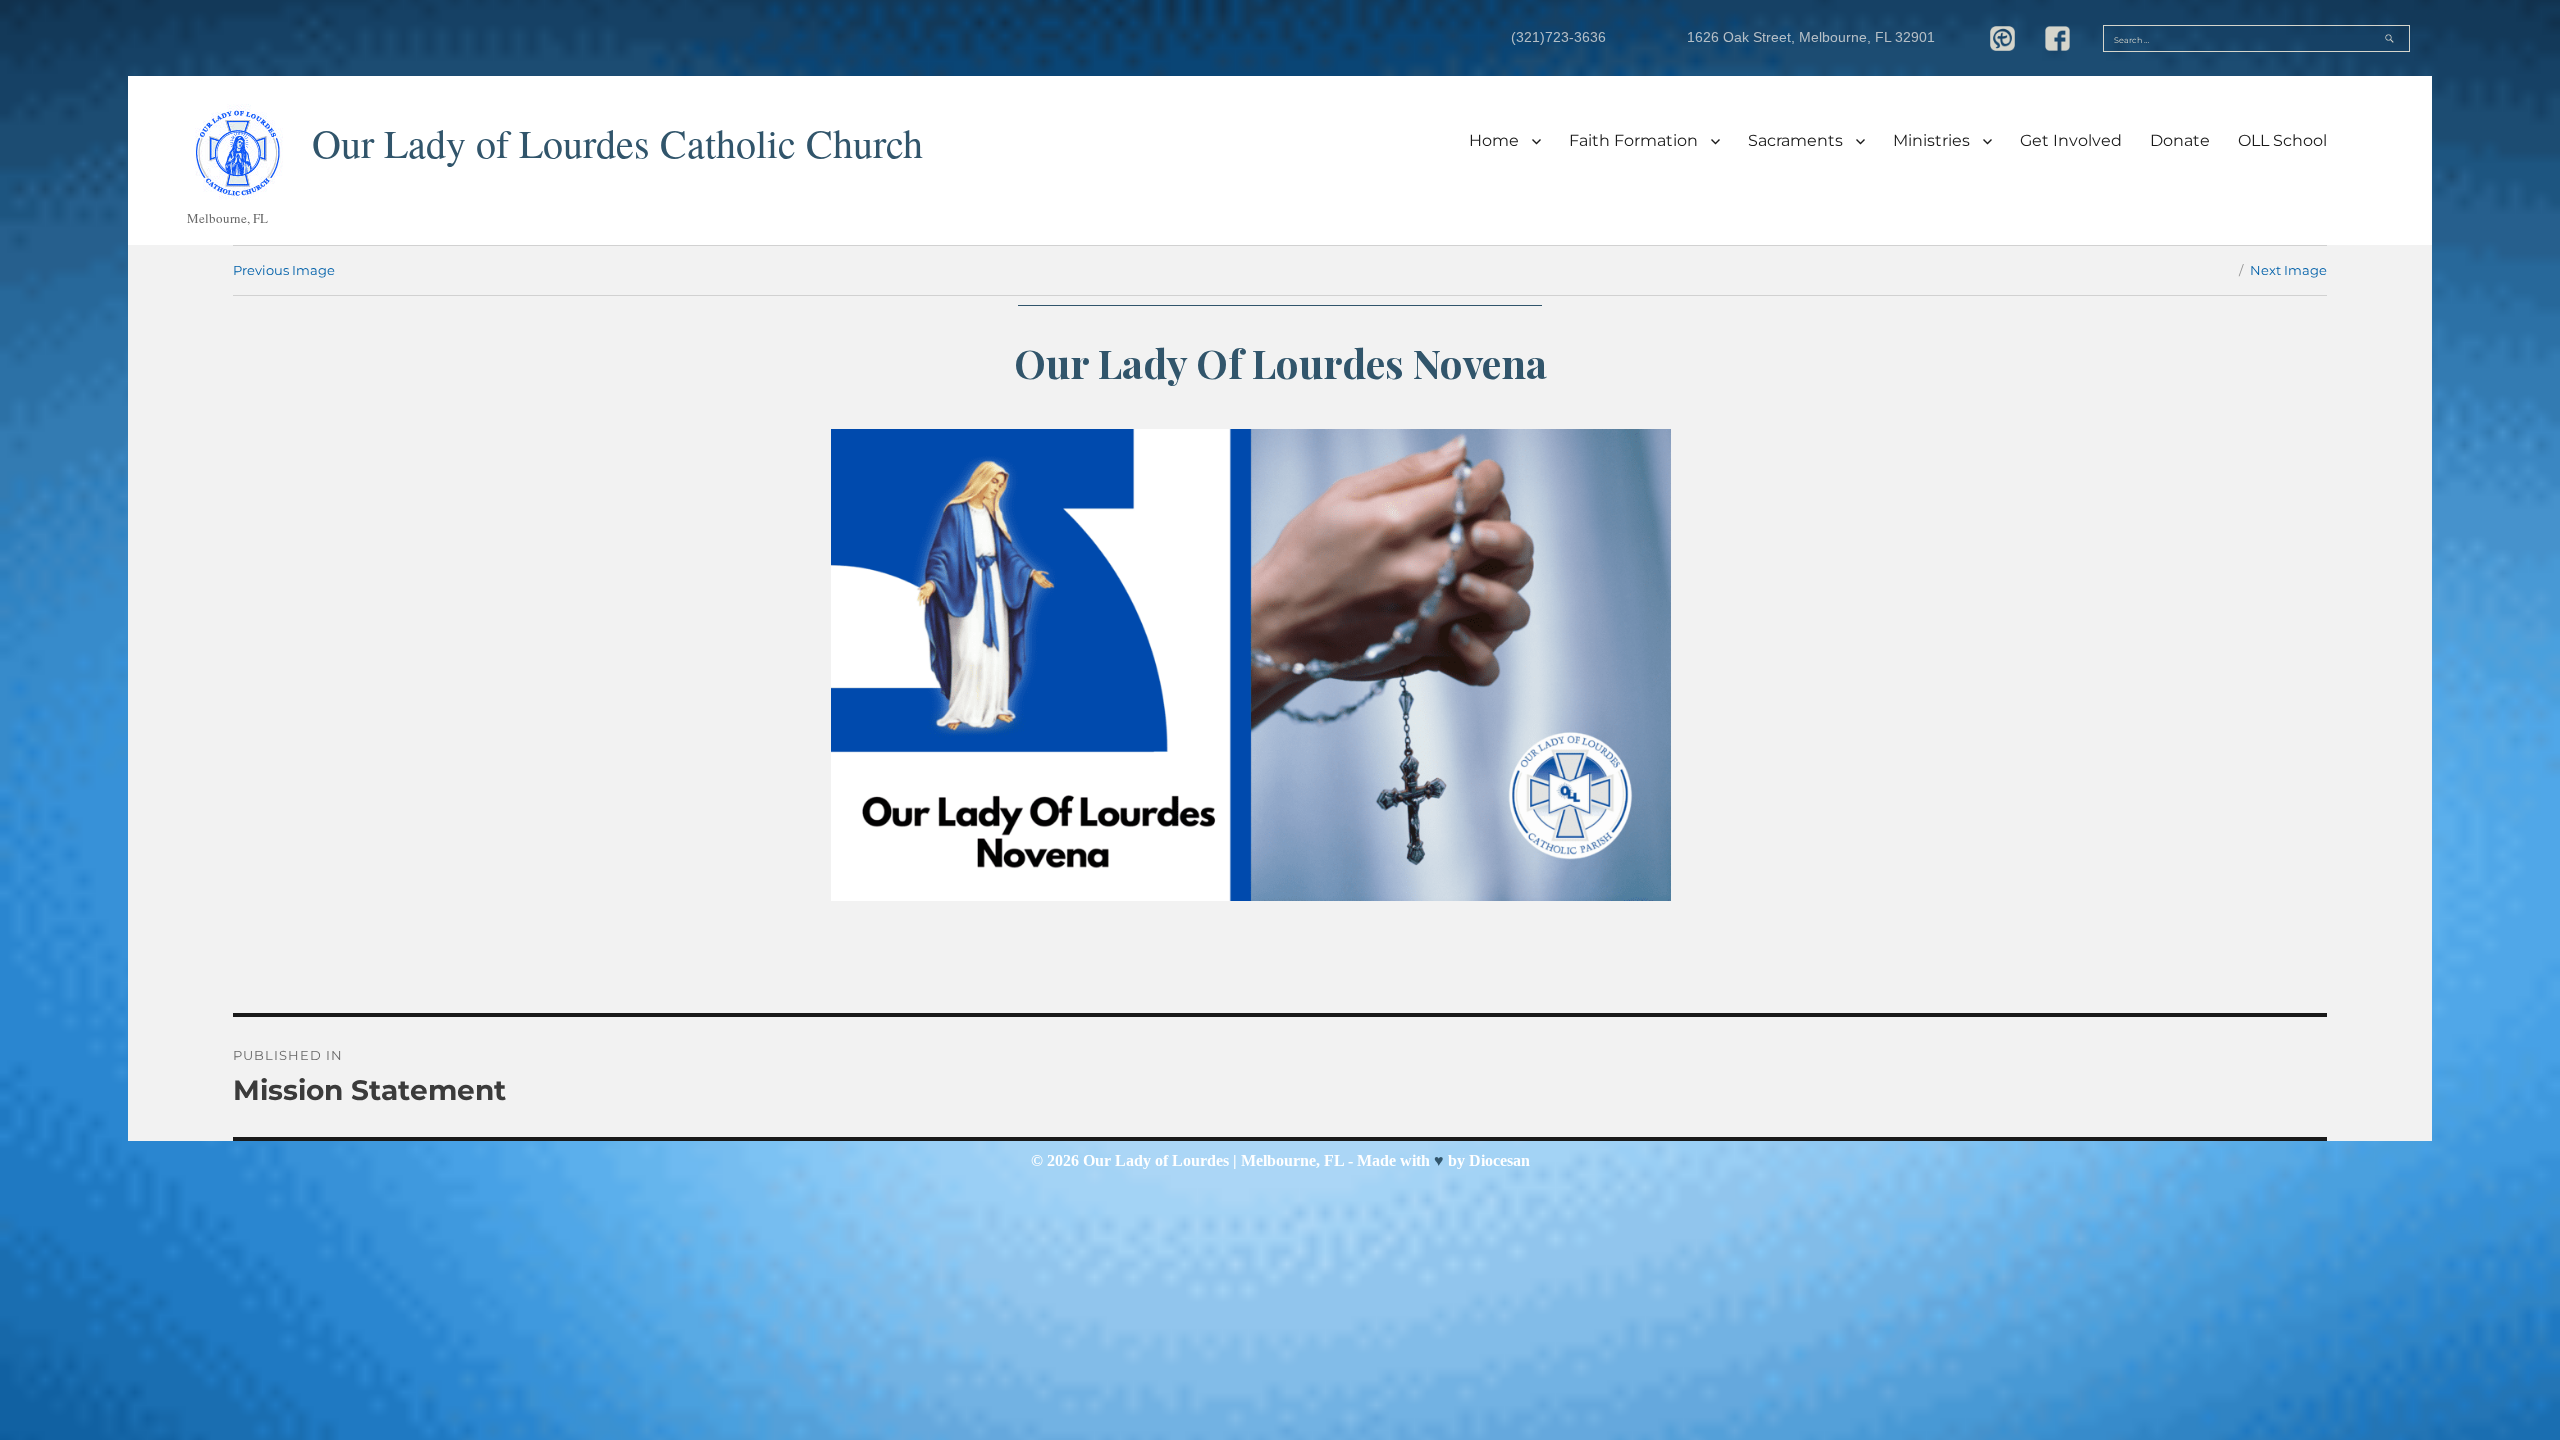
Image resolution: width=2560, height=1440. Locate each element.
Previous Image (284, 270)
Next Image (2288, 270)
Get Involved (2071, 140)
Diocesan (1499, 1160)
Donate (2180, 140)
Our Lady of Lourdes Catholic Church (617, 142)
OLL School (2282, 140)
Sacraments (1795, 140)
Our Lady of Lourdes (1156, 1160)
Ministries (1931, 140)
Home (1494, 140)
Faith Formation (1633, 140)
